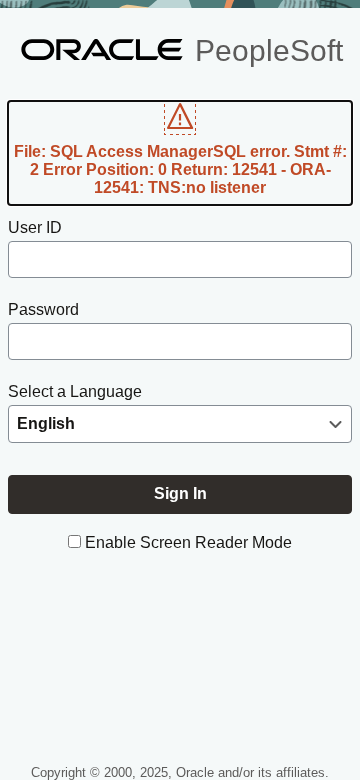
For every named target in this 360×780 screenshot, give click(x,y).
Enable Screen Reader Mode (188, 542)
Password (43, 309)
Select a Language (75, 391)
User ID (35, 227)
